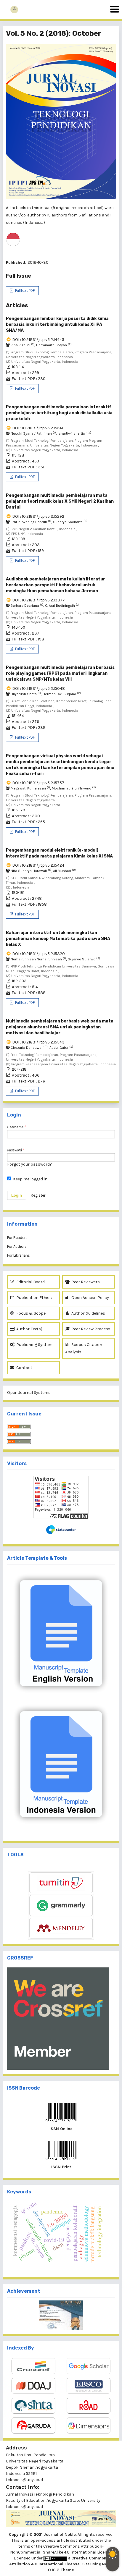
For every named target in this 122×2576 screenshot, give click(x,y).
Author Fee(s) (29, 1329)
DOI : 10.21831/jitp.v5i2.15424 (38, 865)
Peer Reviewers (85, 1282)
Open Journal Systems (29, 1393)
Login (17, 1195)
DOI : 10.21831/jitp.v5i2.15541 (38, 428)
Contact (24, 1368)
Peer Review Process (90, 1329)
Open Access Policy (90, 1298)
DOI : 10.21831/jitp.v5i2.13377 (38, 600)
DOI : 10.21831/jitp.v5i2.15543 (38, 1042)
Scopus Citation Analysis (84, 1348)
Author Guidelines (88, 1313)
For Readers (17, 1238)
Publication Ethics (34, 1298)
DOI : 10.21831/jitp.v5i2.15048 (38, 689)
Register (38, 1195)
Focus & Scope (30, 1313)
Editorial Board (30, 1282)
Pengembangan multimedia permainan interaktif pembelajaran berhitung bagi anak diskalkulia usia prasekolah (59, 413)
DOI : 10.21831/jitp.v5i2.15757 (38, 783)
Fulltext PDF (24, 291)
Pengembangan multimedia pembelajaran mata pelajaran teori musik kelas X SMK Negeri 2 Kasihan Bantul (60, 501)
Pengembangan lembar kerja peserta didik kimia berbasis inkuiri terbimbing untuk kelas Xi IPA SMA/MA (57, 325)
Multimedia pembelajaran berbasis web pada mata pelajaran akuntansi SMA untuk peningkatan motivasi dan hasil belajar (60, 1027)
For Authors (17, 1246)
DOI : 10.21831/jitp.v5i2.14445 (38, 340)
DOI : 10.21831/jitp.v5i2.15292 (38, 516)
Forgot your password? (29, 1164)
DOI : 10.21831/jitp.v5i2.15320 (38, 954)
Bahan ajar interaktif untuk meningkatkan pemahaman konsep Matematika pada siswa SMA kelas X (58, 939)
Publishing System (34, 1345)
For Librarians (19, 1255)
